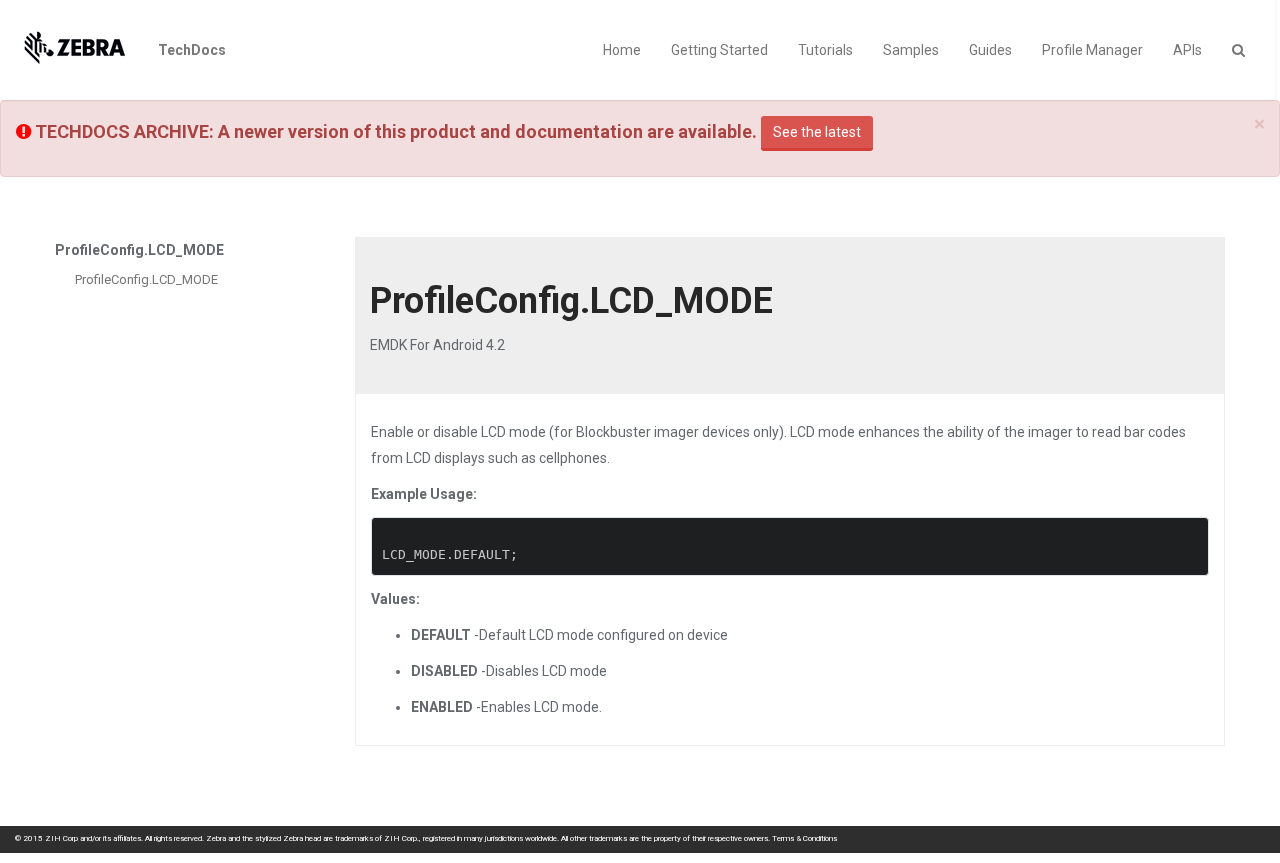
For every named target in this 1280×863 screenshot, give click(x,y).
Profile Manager (1092, 50)
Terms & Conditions (804, 838)
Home (622, 50)
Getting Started (719, 50)
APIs (1187, 50)
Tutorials (825, 50)
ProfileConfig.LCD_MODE (146, 279)
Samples (911, 50)
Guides (990, 50)
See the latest (817, 132)
